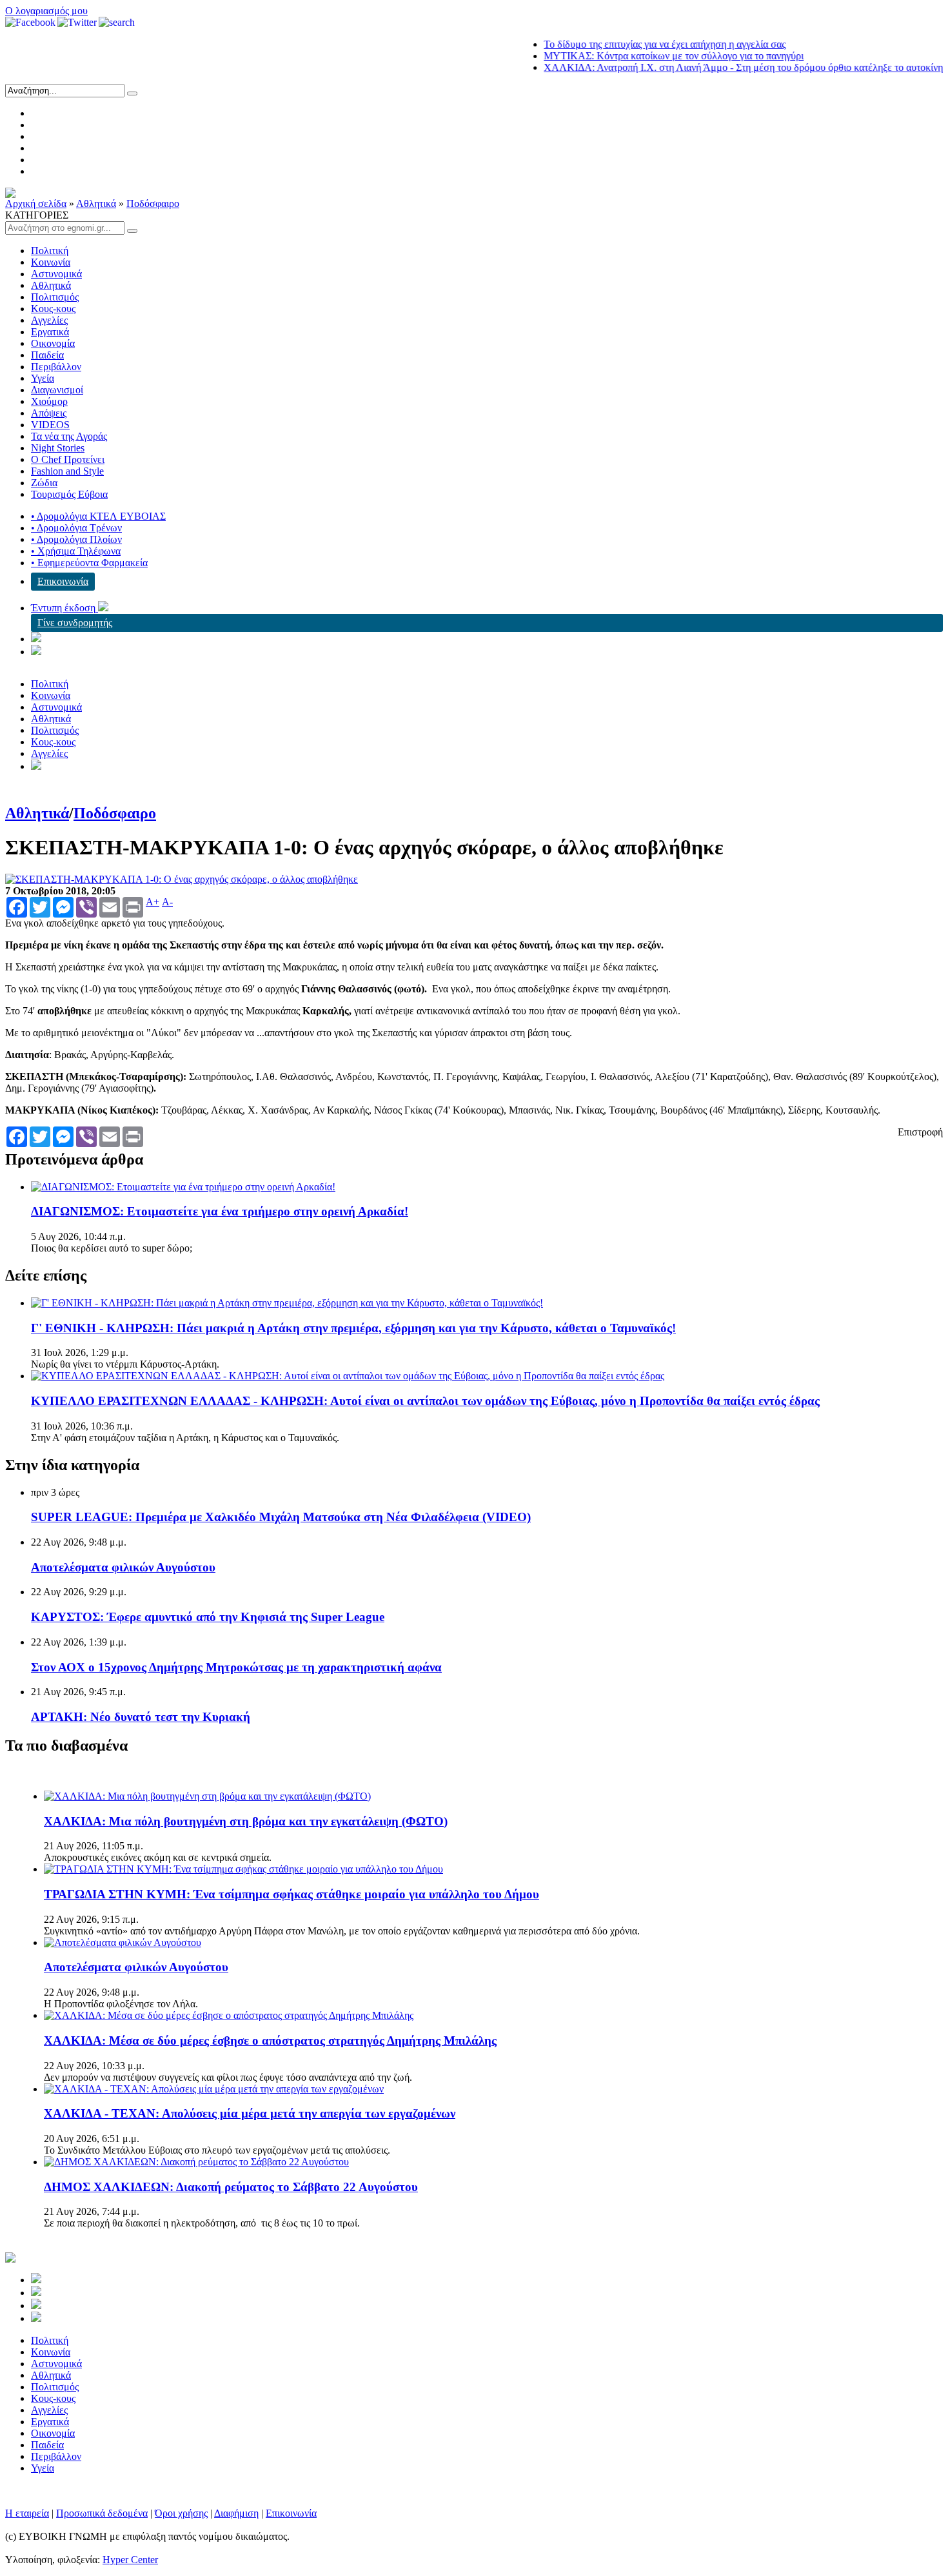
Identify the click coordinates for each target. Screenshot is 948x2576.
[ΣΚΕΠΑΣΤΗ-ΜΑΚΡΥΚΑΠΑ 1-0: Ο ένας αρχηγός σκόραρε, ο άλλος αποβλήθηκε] (182, 879)
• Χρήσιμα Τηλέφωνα (76, 551)
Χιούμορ (49, 401)
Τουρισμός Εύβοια (69, 494)
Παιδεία (47, 355)
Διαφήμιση (236, 2513)
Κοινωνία (51, 262)
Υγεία (43, 378)
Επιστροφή (920, 1132)
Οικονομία (53, 343)
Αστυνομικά (56, 274)
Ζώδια (44, 483)
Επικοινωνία (63, 581)
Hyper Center (130, 2560)
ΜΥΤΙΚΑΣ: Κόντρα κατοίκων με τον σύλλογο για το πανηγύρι (638, 56)
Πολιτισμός (55, 297)
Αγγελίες (49, 320)
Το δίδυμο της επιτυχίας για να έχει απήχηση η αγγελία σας (629, 44)
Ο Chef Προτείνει (68, 459)
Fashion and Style (67, 471)
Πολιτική (50, 251)
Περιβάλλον (56, 367)
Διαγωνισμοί (57, 390)
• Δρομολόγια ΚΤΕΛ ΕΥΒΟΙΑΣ (98, 516)
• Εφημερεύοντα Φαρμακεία (89, 563)
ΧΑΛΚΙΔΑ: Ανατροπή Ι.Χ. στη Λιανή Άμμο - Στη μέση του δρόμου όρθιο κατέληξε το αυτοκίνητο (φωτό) (728, 67)
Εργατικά (50, 332)
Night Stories (58, 448)
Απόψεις (49, 413)
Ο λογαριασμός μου (46, 11)
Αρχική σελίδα (36, 203)
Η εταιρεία (27, 2513)
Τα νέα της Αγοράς (69, 436)
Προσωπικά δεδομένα (102, 2513)
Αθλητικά (96, 203)
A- (167, 902)
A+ (153, 902)
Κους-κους (53, 309)
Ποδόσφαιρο (153, 203)
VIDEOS (50, 425)
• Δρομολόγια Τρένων (76, 528)
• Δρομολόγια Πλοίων (76, 539)
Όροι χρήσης (181, 2513)
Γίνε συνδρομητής (75, 623)
